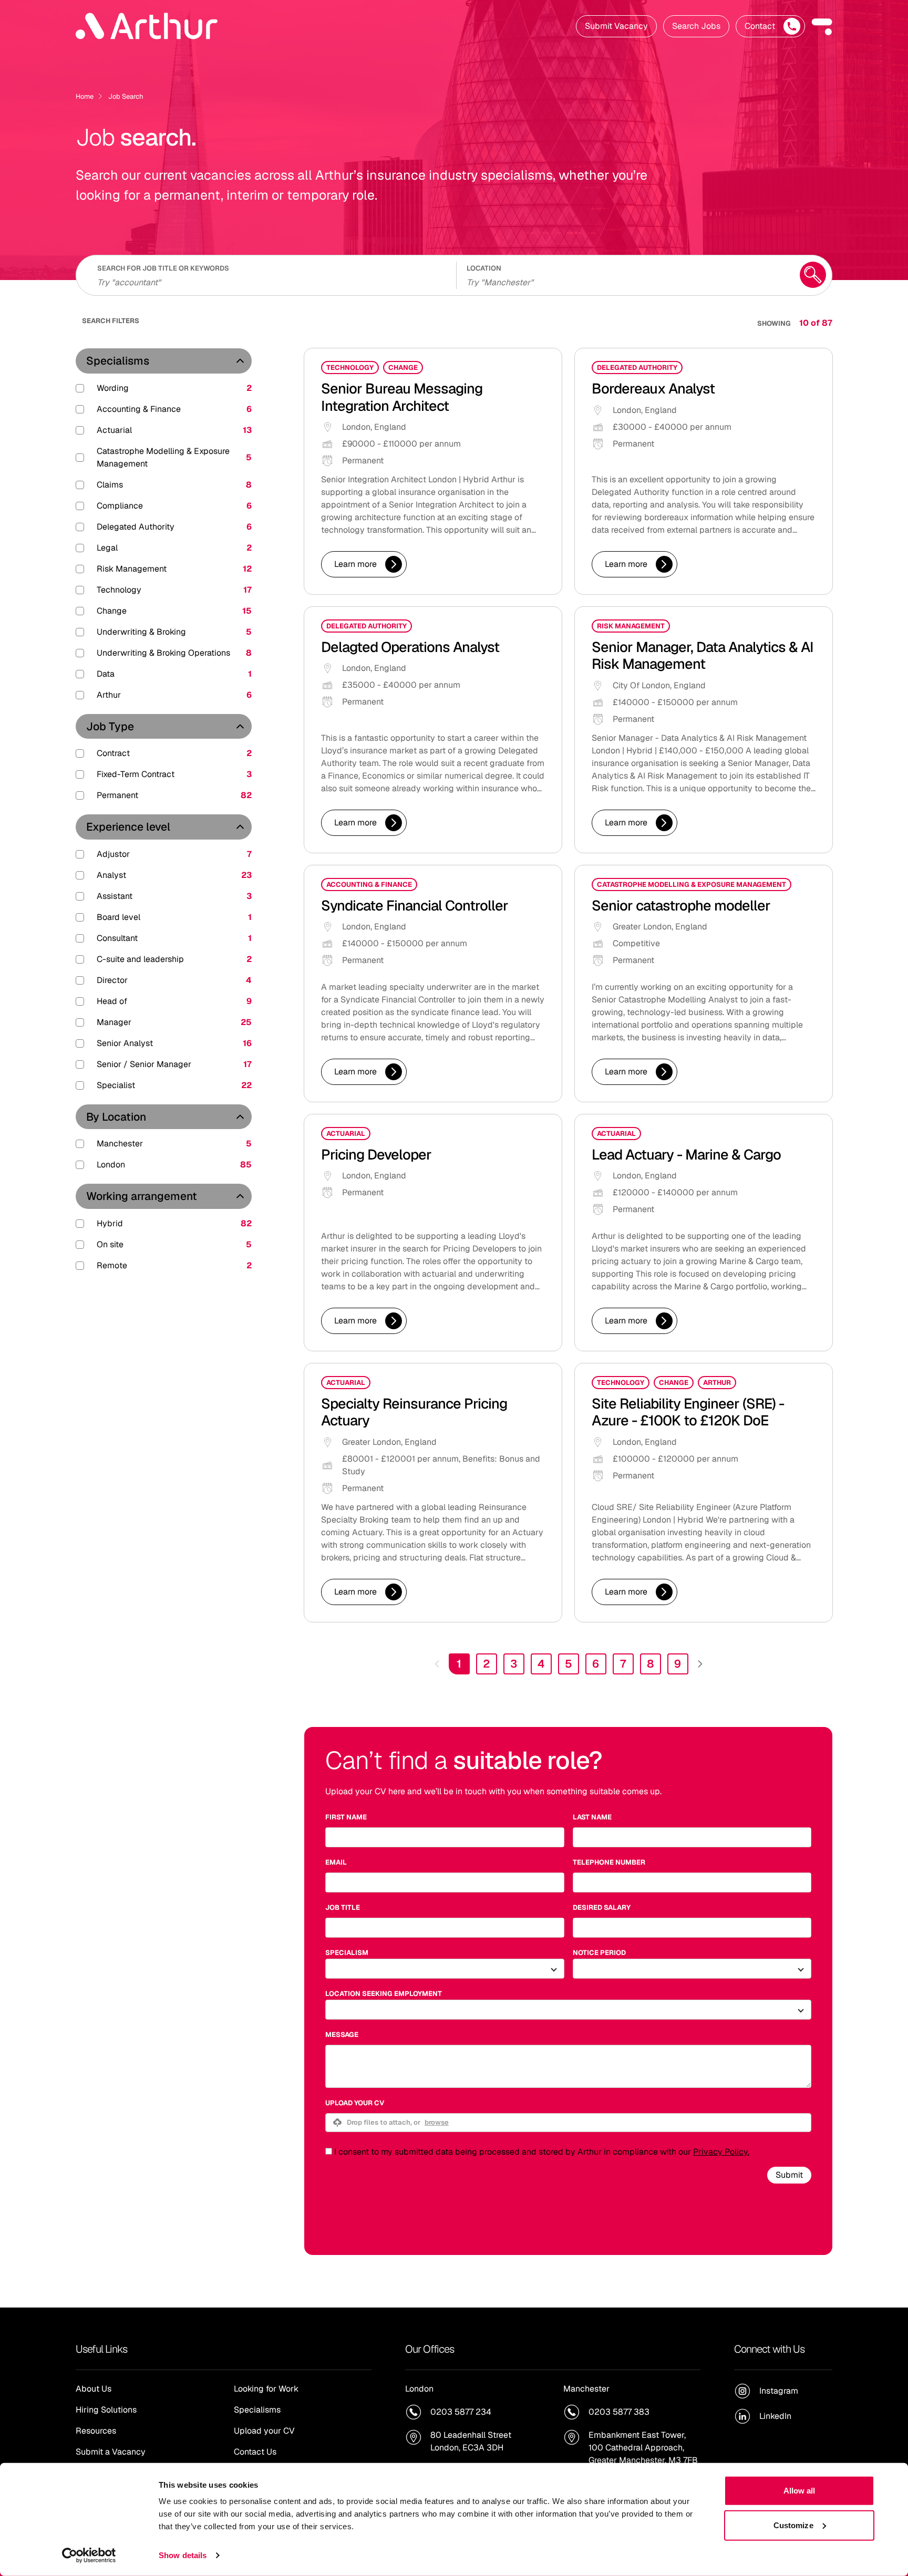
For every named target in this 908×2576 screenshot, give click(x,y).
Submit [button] (789, 2175)
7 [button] (623, 1664)
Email (336, 1862)
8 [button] (651, 1664)
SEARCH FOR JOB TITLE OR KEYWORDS (163, 268)
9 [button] (678, 1664)
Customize (793, 2525)
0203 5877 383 (619, 2412)
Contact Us (255, 2452)
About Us (94, 2389)
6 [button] (596, 1664)
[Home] (147, 26)
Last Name (592, 1817)
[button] (822, 26)
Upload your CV (355, 2103)
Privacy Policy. (721, 2152)
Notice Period (599, 1953)
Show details (183, 2555)
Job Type (110, 726)
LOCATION (484, 268)
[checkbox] (329, 2151)
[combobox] (626, 281)
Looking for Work (266, 2389)
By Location (116, 1117)
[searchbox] (270, 281)
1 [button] (459, 1664)
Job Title (343, 1907)
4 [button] (541, 1664)
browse (437, 2122)
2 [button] (486, 1664)
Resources (96, 2431)
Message (342, 2035)
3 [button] (514, 1664)
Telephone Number (609, 1862)
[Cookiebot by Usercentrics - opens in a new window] (89, 2556)
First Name (346, 1817)
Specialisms (118, 361)
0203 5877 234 (461, 2412)
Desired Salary (602, 1907)
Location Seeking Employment (384, 1994)
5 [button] (569, 1664)
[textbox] (445, 1837)
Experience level (128, 827)
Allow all (799, 2491)
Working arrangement (142, 1196)
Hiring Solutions (106, 2410)
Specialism (347, 1953)
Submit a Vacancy (111, 2452)
